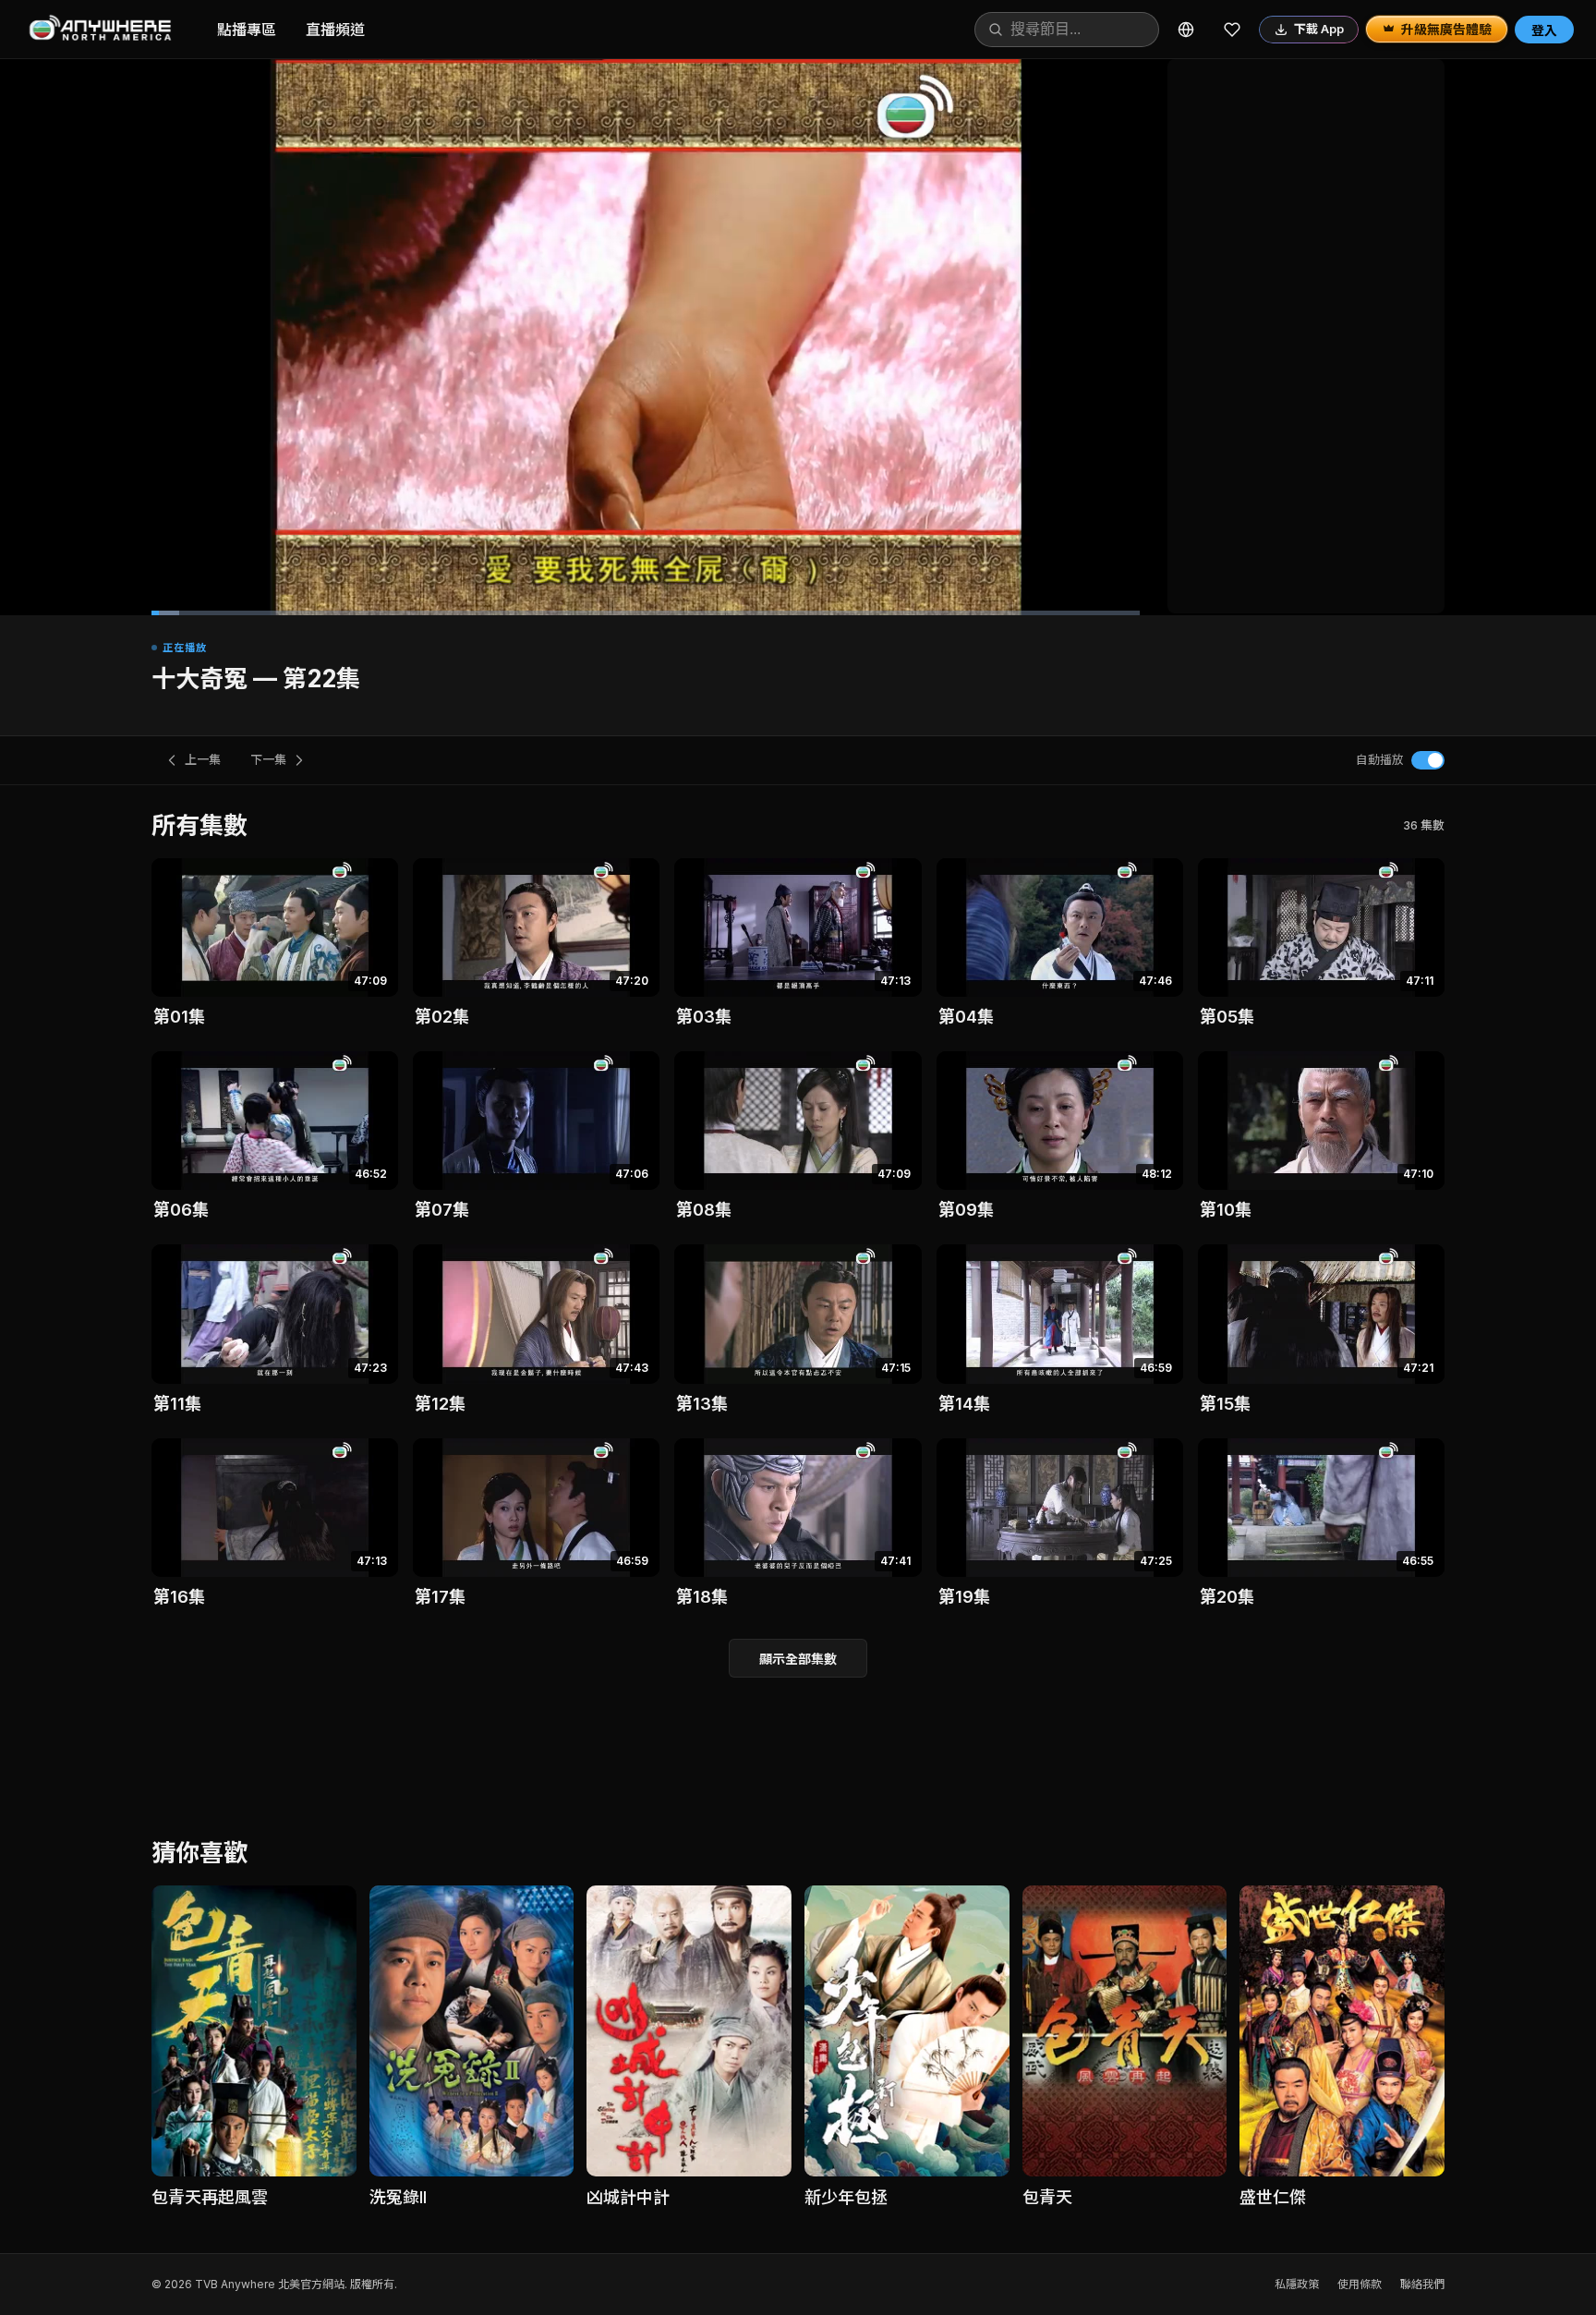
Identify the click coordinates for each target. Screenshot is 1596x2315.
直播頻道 (335, 30)
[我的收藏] (1232, 30)
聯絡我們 (1422, 2284)
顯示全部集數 (798, 1659)
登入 (1544, 30)
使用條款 (1360, 2284)
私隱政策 (1297, 2284)
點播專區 (247, 30)
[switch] (1428, 760)
